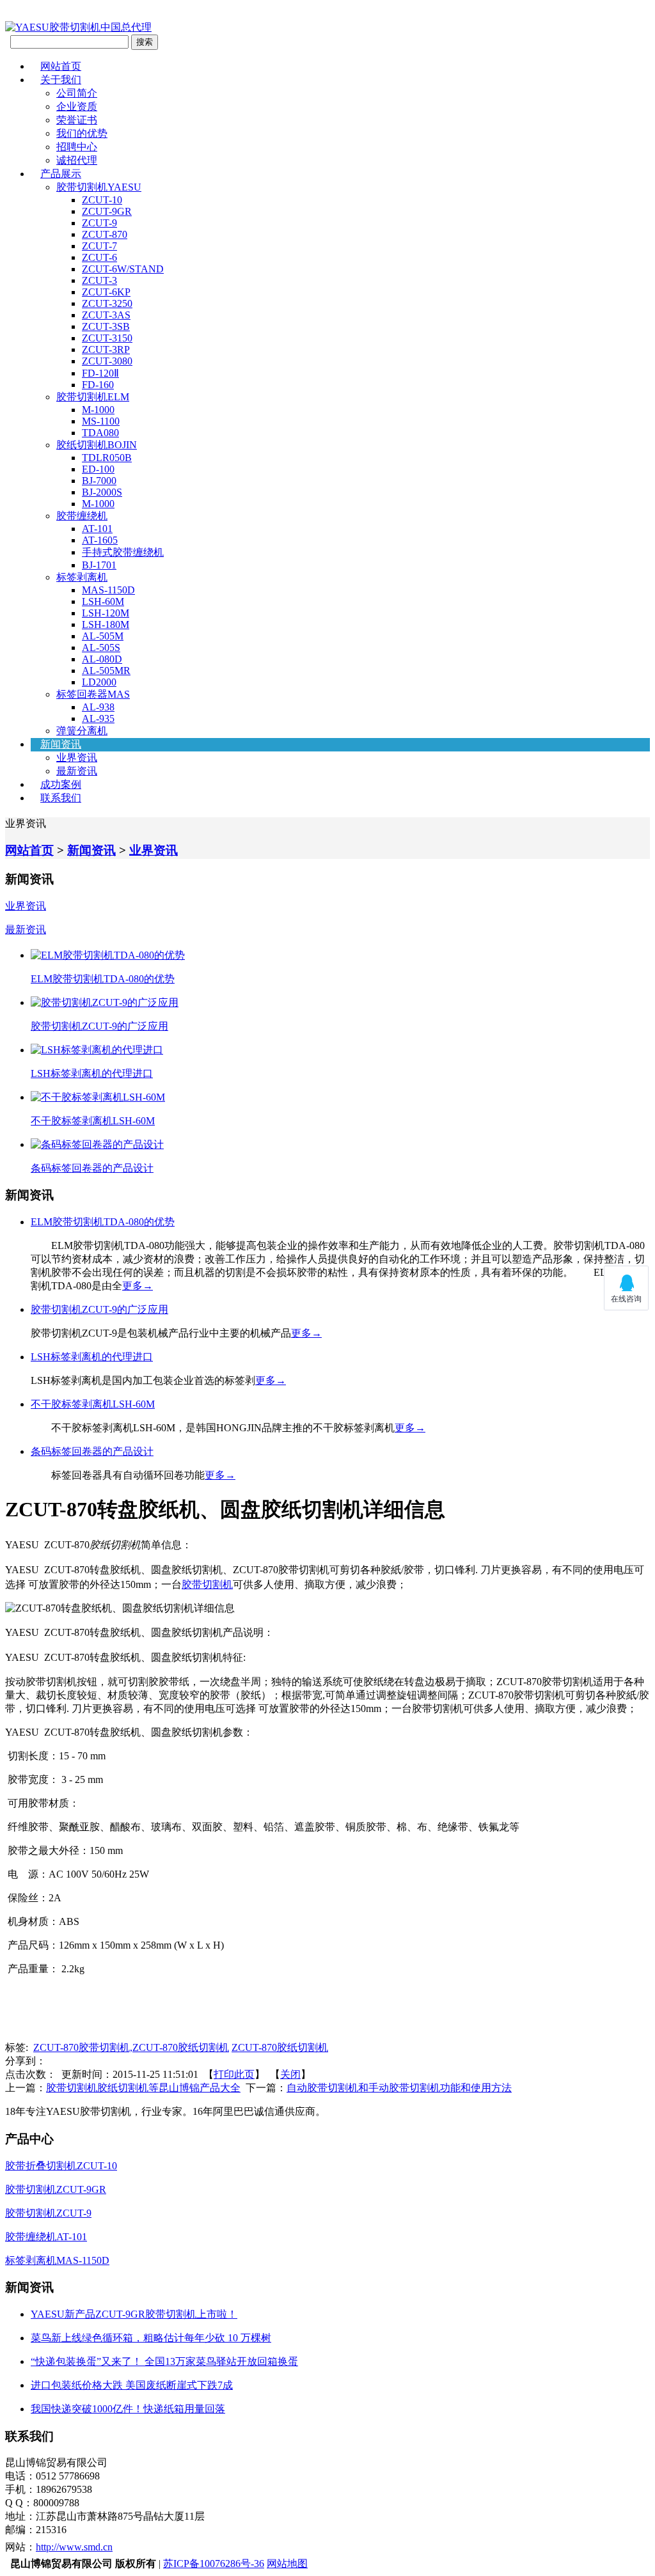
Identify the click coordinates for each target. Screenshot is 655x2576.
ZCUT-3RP (106, 349)
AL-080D (102, 659)
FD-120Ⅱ (100, 373)
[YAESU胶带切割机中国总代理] (78, 27)
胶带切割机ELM (93, 397)
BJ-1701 (99, 565)
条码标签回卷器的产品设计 (92, 1168)
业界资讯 (77, 758)
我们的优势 (82, 133)
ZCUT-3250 (107, 303)
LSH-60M (103, 601)
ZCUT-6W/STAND (123, 269)
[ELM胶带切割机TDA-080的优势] (108, 955)
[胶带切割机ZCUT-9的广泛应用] (105, 1002)
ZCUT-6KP (106, 292)
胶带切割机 (207, 1584)
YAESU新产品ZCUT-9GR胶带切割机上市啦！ (134, 2314)
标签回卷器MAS (93, 694)
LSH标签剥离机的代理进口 (92, 1073)
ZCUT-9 (99, 223)
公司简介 (77, 93)
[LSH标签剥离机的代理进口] (97, 1050)
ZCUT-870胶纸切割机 (280, 2047)
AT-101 (97, 529)
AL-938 (98, 707)
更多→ (138, 1286)
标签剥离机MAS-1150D (57, 2260)
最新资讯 (77, 771)
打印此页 (234, 2074)
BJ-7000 (99, 481)
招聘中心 (77, 147)
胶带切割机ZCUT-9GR (56, 2189)
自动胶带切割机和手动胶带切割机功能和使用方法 (399, 2088)
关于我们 (61, 80)
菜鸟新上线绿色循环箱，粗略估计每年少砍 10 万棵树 (151, 2338)
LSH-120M (106, 613)
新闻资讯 (61, 744)
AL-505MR (106, 671)
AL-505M (103, 636)
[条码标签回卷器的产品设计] (97, 1144)
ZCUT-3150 (107, 338)
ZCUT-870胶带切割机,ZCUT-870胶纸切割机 (131, 2047)
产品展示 (61, 174)
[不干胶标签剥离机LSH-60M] (98, 1097)
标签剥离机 (82, 577)
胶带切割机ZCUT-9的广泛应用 (99, 1026)
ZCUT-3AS (106, 315)
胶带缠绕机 (82, 516)
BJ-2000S (102, 492)
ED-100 (98, 469)
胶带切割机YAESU (99, 187)
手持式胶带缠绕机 (123, 552)
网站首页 (61, 66)
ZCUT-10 (102, 200)
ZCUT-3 (99, 280)
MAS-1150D (108, 590)
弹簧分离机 (82, 731)
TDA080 (100, 433)
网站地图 (287, 2564)
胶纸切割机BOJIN (97, 445)
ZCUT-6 (99, 257)
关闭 (290, 2074)
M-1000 (98, 410)
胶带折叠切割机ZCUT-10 (61, 2166)
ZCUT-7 (99, 246)
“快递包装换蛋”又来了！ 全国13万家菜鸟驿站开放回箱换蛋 (164, 2361)
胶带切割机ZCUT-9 (48, 2213)
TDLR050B (107, 458)
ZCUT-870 (105, 234)
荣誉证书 (77, 120)
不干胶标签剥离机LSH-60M (93, 1121)
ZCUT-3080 (107, 361)
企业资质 (77, 106)
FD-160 (98, 385)
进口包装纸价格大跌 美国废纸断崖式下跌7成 (132, 2385)
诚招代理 (77, 160)
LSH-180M (106, 624)
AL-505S (101, 648)
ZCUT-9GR (107, 211)
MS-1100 (101, 421)
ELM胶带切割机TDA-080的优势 (103, 979)
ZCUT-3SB (106, 326)
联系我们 (61, 798)
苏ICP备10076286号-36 (214, 2564)
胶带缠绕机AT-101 (46, 2237)
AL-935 (98, 719)
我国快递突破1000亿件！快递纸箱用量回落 (128, 2409)
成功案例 (61, 784)
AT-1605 (100, 540)
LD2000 (99, 682)
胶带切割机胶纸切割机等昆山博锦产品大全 (143, 2088)
